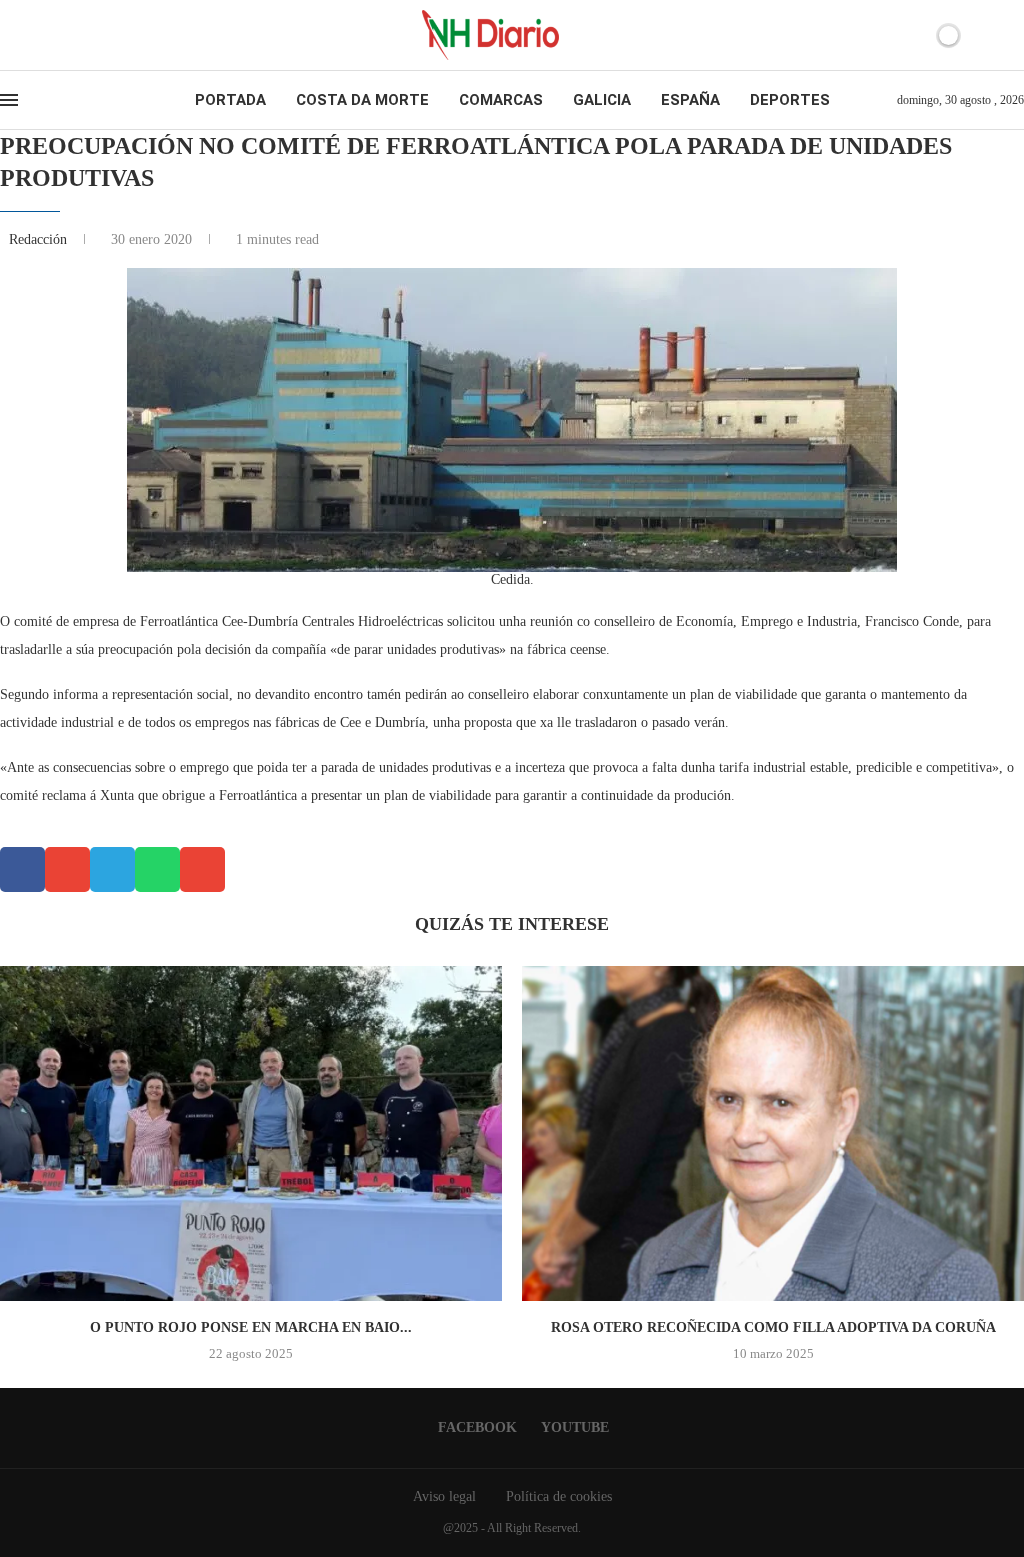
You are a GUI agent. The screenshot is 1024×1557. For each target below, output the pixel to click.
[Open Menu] (9, 100)
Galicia (602, 100)
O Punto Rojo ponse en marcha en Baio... (251, 1327)
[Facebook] (26, 35)
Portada (230, 100)
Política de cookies (559, 1496)
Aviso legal (444, 1496)
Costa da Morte (362, 100)
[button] (22, 869)
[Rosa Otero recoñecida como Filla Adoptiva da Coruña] (773, 1133)
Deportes (790, 100)
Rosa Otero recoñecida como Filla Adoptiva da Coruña (773, 1327)
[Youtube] (44, 35)
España (690, 100)
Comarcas (501, 100)
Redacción (40, 239)
